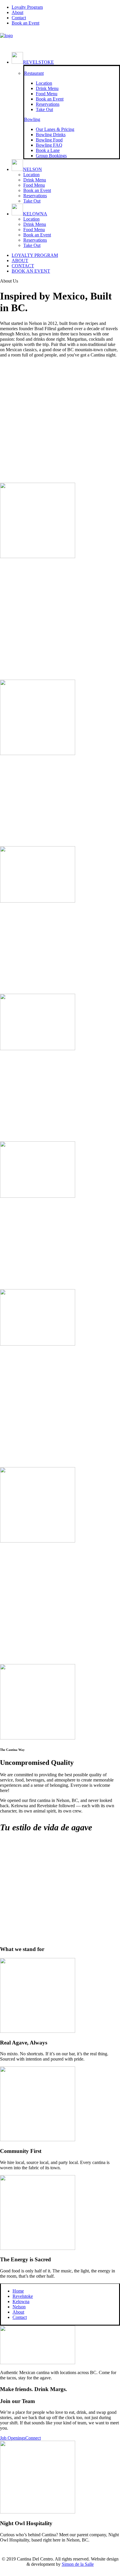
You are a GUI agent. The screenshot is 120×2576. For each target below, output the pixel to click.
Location (31, 175)
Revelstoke (38, 62)
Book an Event (37, 190)
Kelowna (35, 214)
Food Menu (34, 185)
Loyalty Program (27, 7)
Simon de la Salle (78, 2564)
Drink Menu (35, 180)
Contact (19, 18)
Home (18, 2291)
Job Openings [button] (13, 2438)
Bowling (32, 119)
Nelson (32, 169)
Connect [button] (33, 2438)
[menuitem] (66, 7)
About (17, 12)
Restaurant (34, 73)
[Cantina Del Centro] (60, 39)
